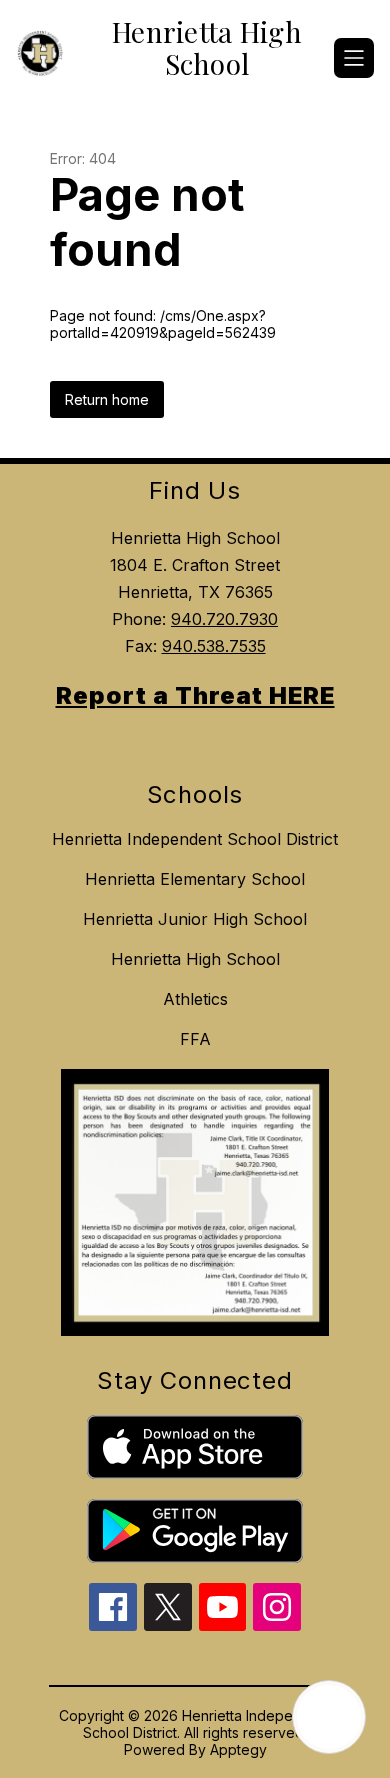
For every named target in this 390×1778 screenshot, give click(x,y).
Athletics (195, 999)
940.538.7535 (214, 646)
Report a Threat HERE (195, 695)
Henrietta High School (195, 959)
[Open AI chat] (329, 1717)
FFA (195, 1039)
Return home (107, 399)
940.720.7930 (224, 619)
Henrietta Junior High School (195, 919)
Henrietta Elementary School (195, 879)
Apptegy (238, 1749)
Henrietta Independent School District (195, 839)
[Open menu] (354, 58)
